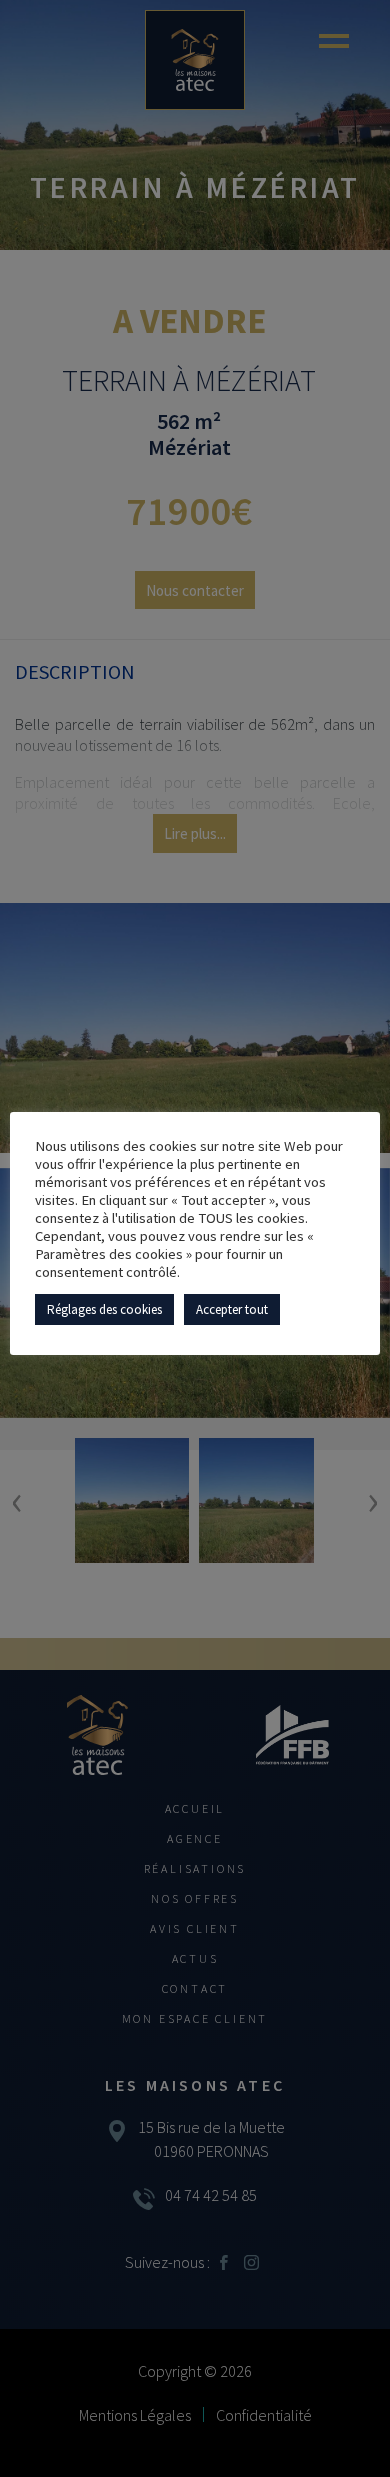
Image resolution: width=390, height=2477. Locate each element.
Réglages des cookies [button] (104, 1309)
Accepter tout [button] (232, 1309)
